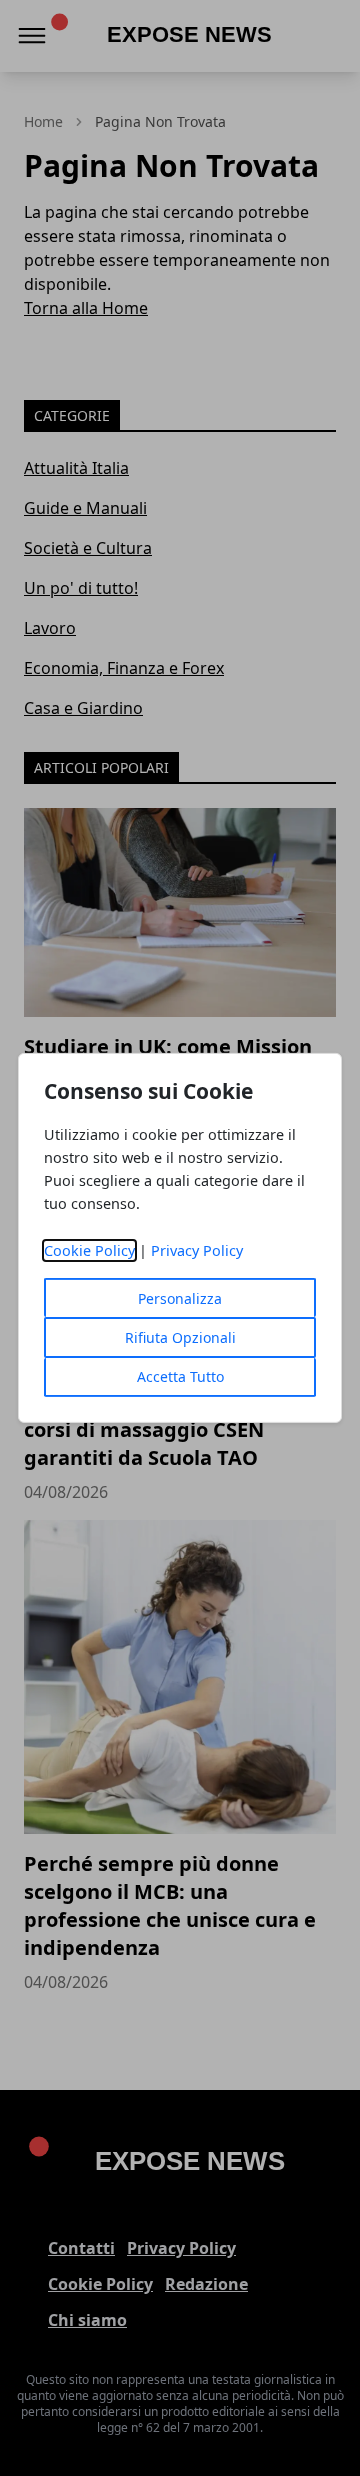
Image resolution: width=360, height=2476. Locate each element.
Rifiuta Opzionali (180, 1337)
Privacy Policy (197, 1250)
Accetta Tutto (180, 1376)
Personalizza (180, 1298)
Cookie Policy (89, 1250)
